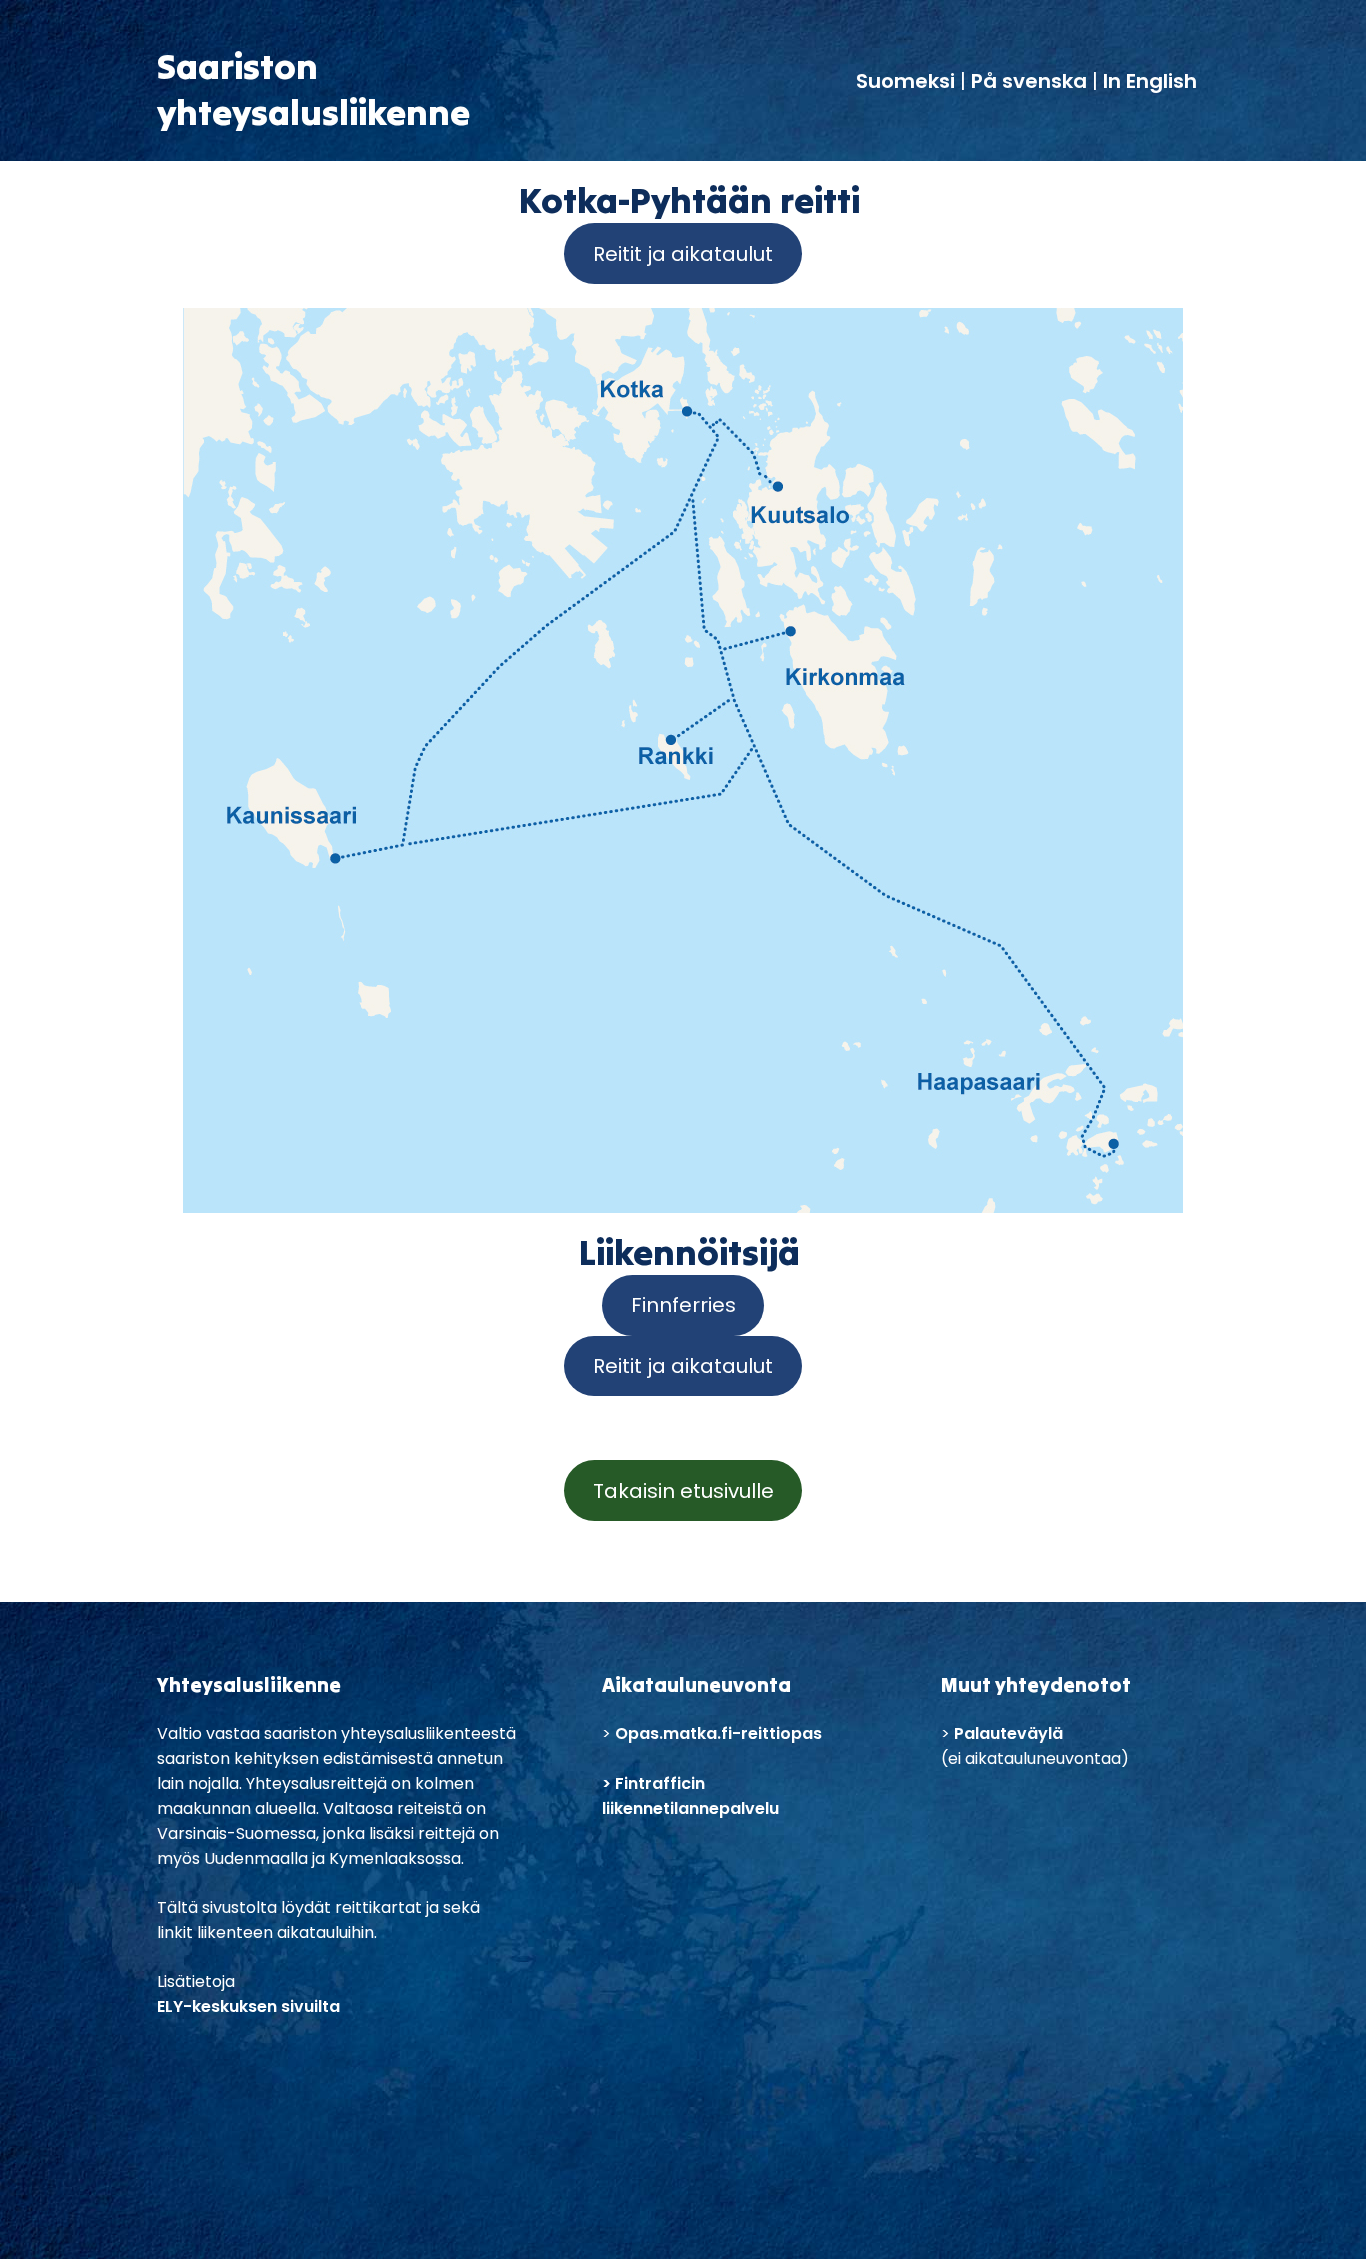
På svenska (1029, 81)
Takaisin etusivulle (683, 1491)
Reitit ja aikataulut (683, 254)
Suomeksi (908, 81)
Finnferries (683, 1305)
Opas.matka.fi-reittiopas (718, 1733)
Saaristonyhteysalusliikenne (313, 89)
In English (1150, 81)
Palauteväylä (1008, 1733)
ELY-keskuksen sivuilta (248, 2006)
